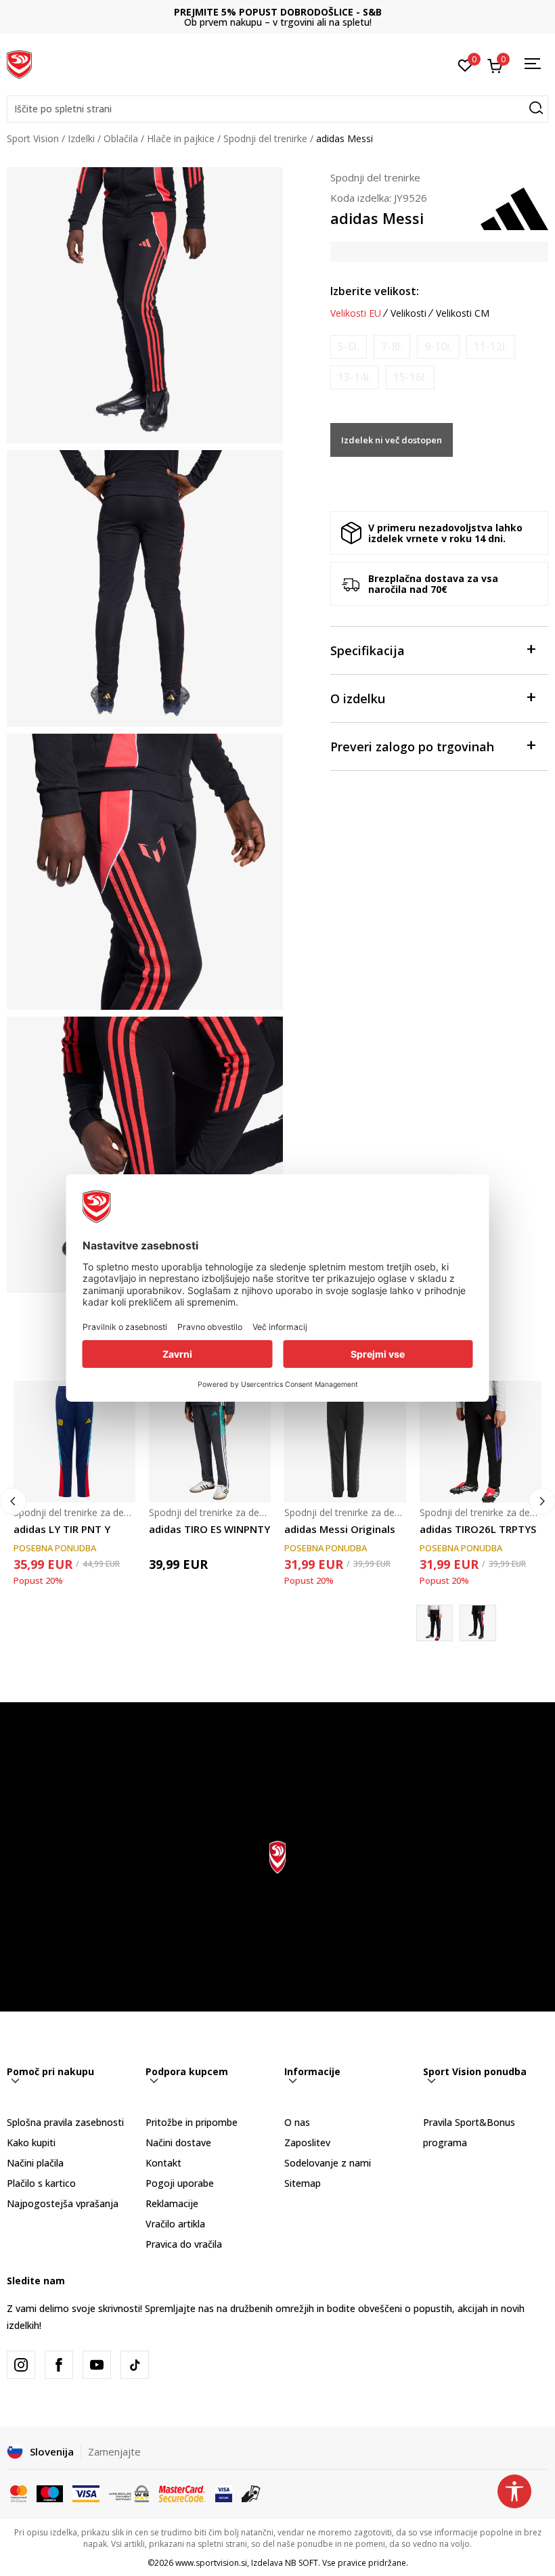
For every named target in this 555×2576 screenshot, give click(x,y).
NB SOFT (302, 2563)
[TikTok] (135, 2365)
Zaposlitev (307, 2142)
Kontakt (163, 2163)
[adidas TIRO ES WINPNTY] (210, 1442)
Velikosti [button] (408, 313)
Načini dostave (178, 2142)
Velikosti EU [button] (356, 313)
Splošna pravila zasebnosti (65, 2122)
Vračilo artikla (175, 2224)
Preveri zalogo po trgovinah (412, 747)
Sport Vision (33, 138)
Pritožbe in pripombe (192, 2122)
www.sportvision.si (211, 2563)
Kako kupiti (31, 2142)
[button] (277, 109)
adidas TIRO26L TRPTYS (478, 1529)
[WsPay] (129, 2492)
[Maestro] (50, 2492)
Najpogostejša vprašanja (63, 2203)
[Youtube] (97, 2365)
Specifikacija (368, 650)
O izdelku (358, 698)
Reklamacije (172, 2203)
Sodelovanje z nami (328, 2163)
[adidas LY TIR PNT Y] (74, 1442)
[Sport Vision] (19, 63)
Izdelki (81, 138)
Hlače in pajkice (181, 138)
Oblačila (121, 138)
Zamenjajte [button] (114, 2451)
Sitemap (303, 2183)
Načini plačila (35, 2163)
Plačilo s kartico (41, 2183)
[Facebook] (59, 2365)
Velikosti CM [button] (463, 313)
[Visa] (86, 2492)
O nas (297, 2122)
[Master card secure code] (182, 2492)
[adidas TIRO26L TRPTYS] (481, 1442)
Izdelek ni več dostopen (392, 440)
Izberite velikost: (375, 291)
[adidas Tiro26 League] (478, 1623)
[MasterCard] (19, 2492)
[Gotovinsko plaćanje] (251, 2492)
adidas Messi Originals (340, 1529)
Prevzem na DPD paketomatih (278, 12)
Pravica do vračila (184, 2244)
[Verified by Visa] (224, 2492)
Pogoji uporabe (180, 2183)
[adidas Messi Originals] (345, 1442)
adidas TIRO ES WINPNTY (209, 1529)
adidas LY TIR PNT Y (62, 1529)
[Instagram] (21, 2365)
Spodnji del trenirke (265, 138)
